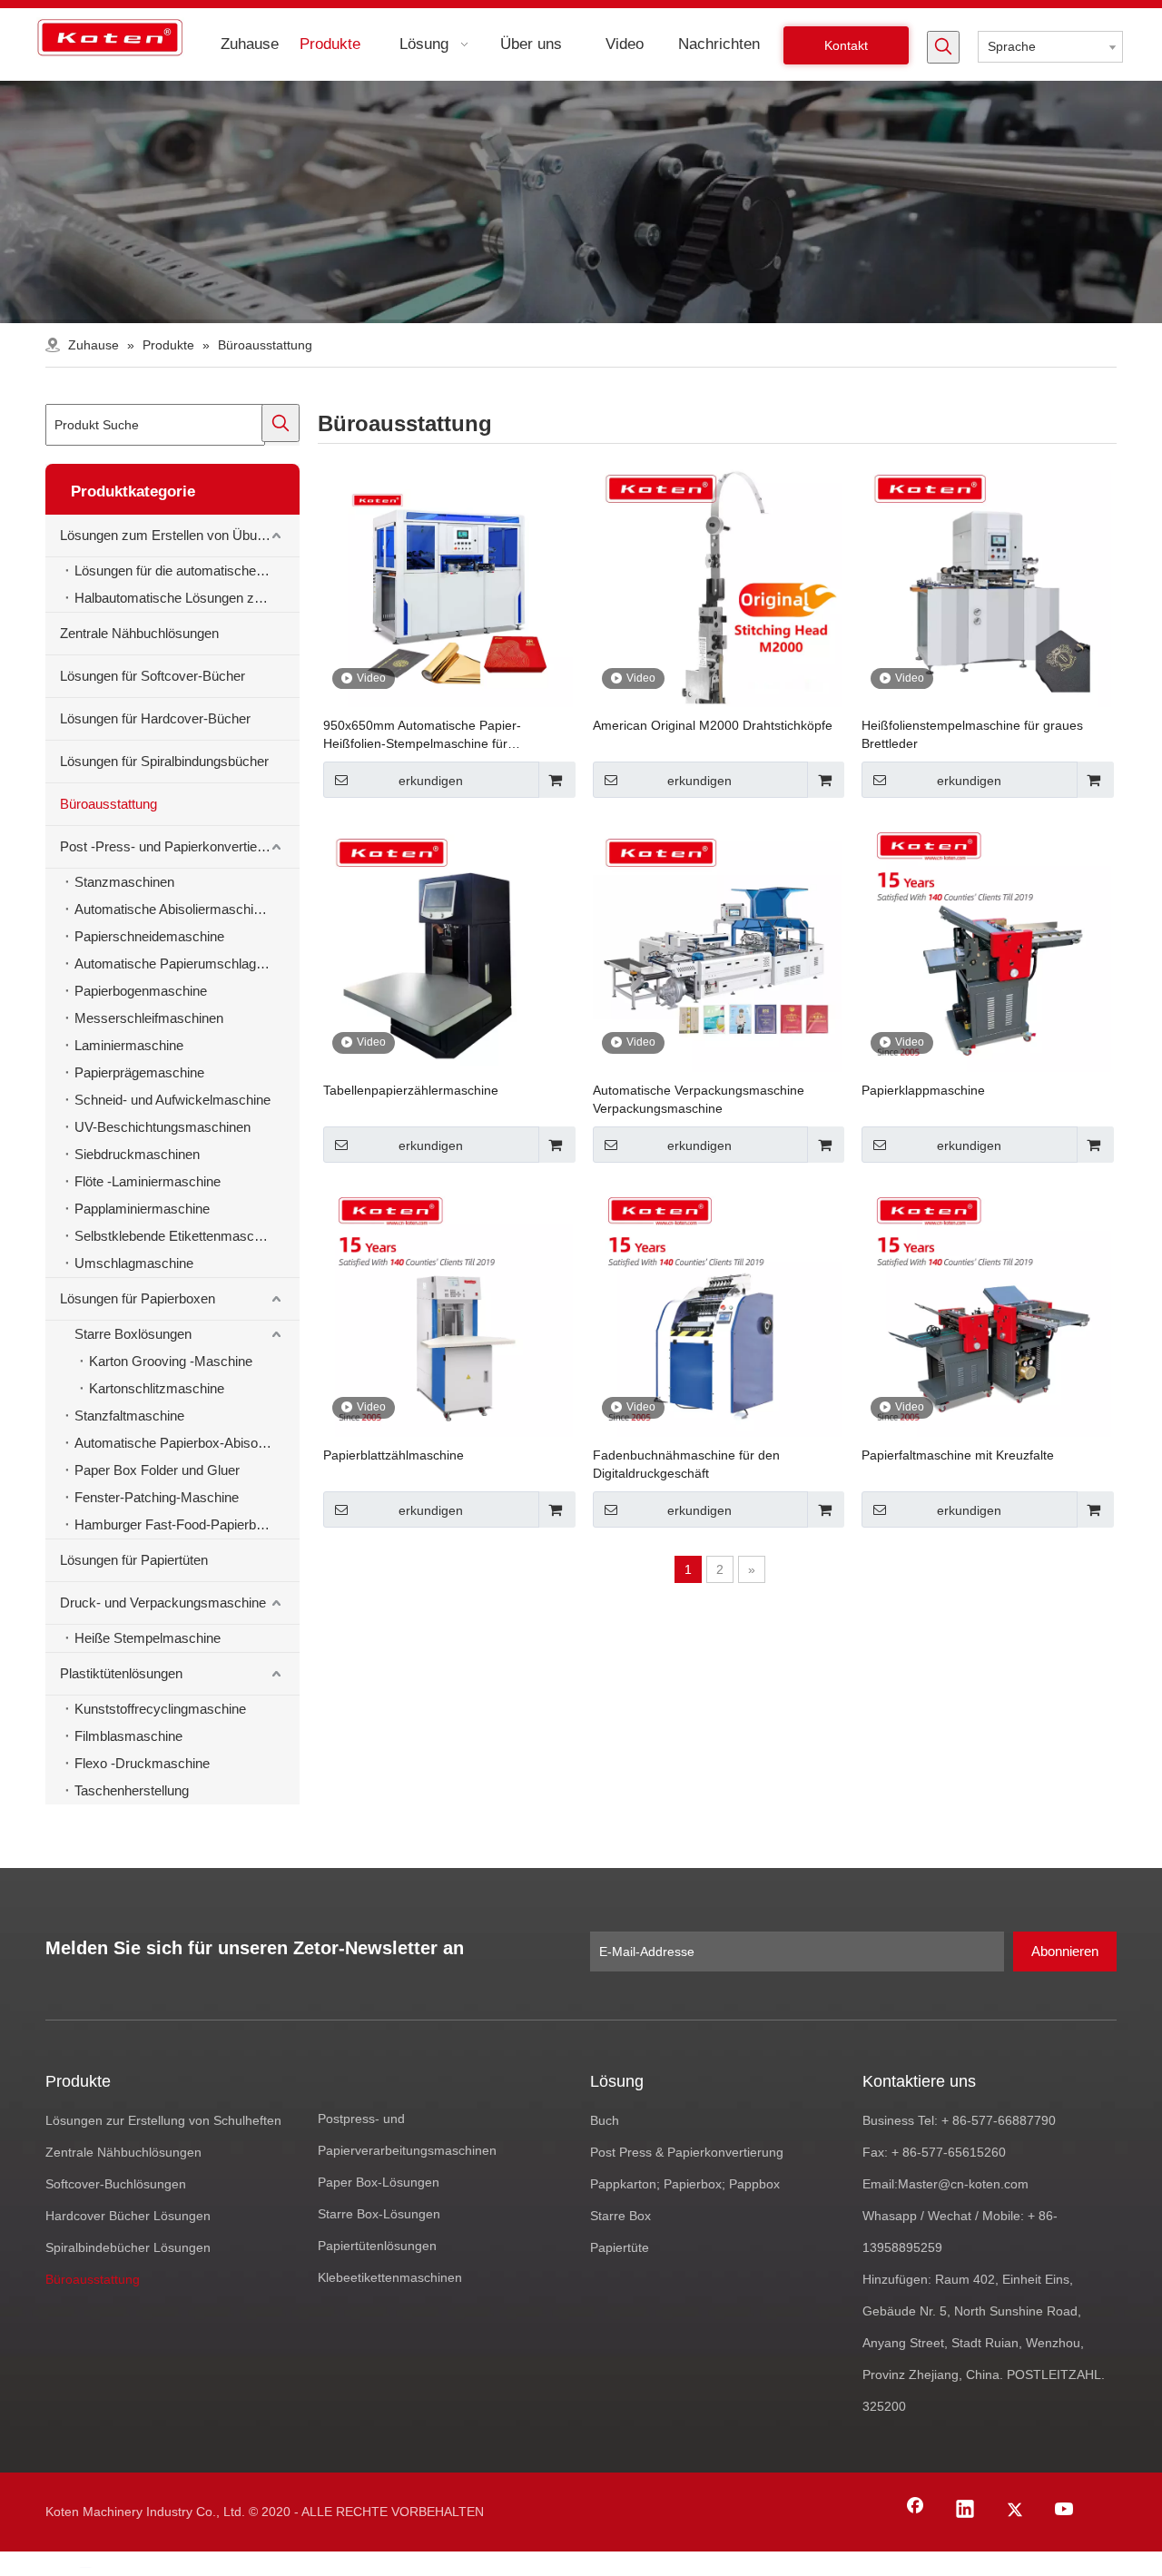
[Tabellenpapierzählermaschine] (448, 947)
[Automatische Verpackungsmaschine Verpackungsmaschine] (718, 947)
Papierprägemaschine (139, 1072)
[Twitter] (1015, 2511)
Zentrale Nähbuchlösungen (139, 633)
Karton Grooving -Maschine (171, 1361)
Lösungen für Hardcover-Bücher (155, 718)
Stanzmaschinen (124, 882)
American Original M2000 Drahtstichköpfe (713, 725)
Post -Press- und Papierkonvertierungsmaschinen (180, 846)
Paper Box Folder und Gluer (157, 1470)
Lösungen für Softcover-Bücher (153, 676)
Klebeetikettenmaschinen (390, 2277)
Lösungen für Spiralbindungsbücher (164, 761)
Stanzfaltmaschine (129, 1416)
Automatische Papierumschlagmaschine (187, 964)
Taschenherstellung (132, 1790)
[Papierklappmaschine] (986, 947)
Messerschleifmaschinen (149, 1018)
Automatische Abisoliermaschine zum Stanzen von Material (187, 909)
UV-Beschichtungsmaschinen (162, 1127)
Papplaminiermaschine (142, 1209)
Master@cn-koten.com (963, 2184)
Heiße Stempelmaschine (148, 1638)
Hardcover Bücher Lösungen (128, 2216)
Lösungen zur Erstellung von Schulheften (163, 2120)
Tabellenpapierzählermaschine (411, 1090)
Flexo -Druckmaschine (142, 1763)
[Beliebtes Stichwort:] (943, 47)
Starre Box (620, 2216)
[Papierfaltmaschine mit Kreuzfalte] (986, 1311)
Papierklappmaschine (923, 1090)
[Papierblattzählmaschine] (448, 1311)
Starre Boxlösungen (133, 1334)
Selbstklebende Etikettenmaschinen (180, 1236)
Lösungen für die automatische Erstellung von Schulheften (187, 570)
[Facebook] (915, 2511)
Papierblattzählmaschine (394, 1455)
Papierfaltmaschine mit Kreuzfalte (958, 1455)
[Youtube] (1065, 2511)
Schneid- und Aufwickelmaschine (172, 1100)
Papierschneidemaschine (149, 936)
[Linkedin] (965, 2511)
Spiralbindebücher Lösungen (128, 2247)
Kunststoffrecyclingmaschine (160, 1709)
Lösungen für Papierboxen (138, 1298)
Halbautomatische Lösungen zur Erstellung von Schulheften (187, 598)
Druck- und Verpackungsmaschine (163, 1603)
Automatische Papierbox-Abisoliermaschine (187, 1443)
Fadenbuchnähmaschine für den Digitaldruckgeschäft (686, 1464)
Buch (605, 2120)
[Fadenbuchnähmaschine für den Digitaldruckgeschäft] (718, 1311)
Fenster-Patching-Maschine (157, 1497)
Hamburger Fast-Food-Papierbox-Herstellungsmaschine (187, 1524)
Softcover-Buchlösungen (116, 2184)
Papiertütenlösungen (377, 2246)
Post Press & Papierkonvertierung (687, 2152)
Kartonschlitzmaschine (157, 1388)
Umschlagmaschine (134, 1263)
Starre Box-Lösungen (379, 2214)
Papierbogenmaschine (141, 991)
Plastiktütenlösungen (121, 1673)
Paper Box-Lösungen (379, 2182)
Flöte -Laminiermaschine (148, 1181)
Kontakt (846, 45)
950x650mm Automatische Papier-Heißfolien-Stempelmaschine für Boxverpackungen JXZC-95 (422, 735)
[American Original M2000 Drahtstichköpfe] (718, 582)
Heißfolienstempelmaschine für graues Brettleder (972, 734)
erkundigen (431, 781)
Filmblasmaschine (128, 1736)
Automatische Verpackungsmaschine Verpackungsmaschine (699, 1099)
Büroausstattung (108, 804)
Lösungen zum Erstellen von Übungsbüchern (180, 535)
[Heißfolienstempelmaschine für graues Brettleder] (986, 582)
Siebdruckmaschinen (137, 1154)
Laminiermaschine (129, 1045)
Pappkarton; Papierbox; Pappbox (685, 2184)
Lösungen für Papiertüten (134, 1560)
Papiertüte (620, 2247)
